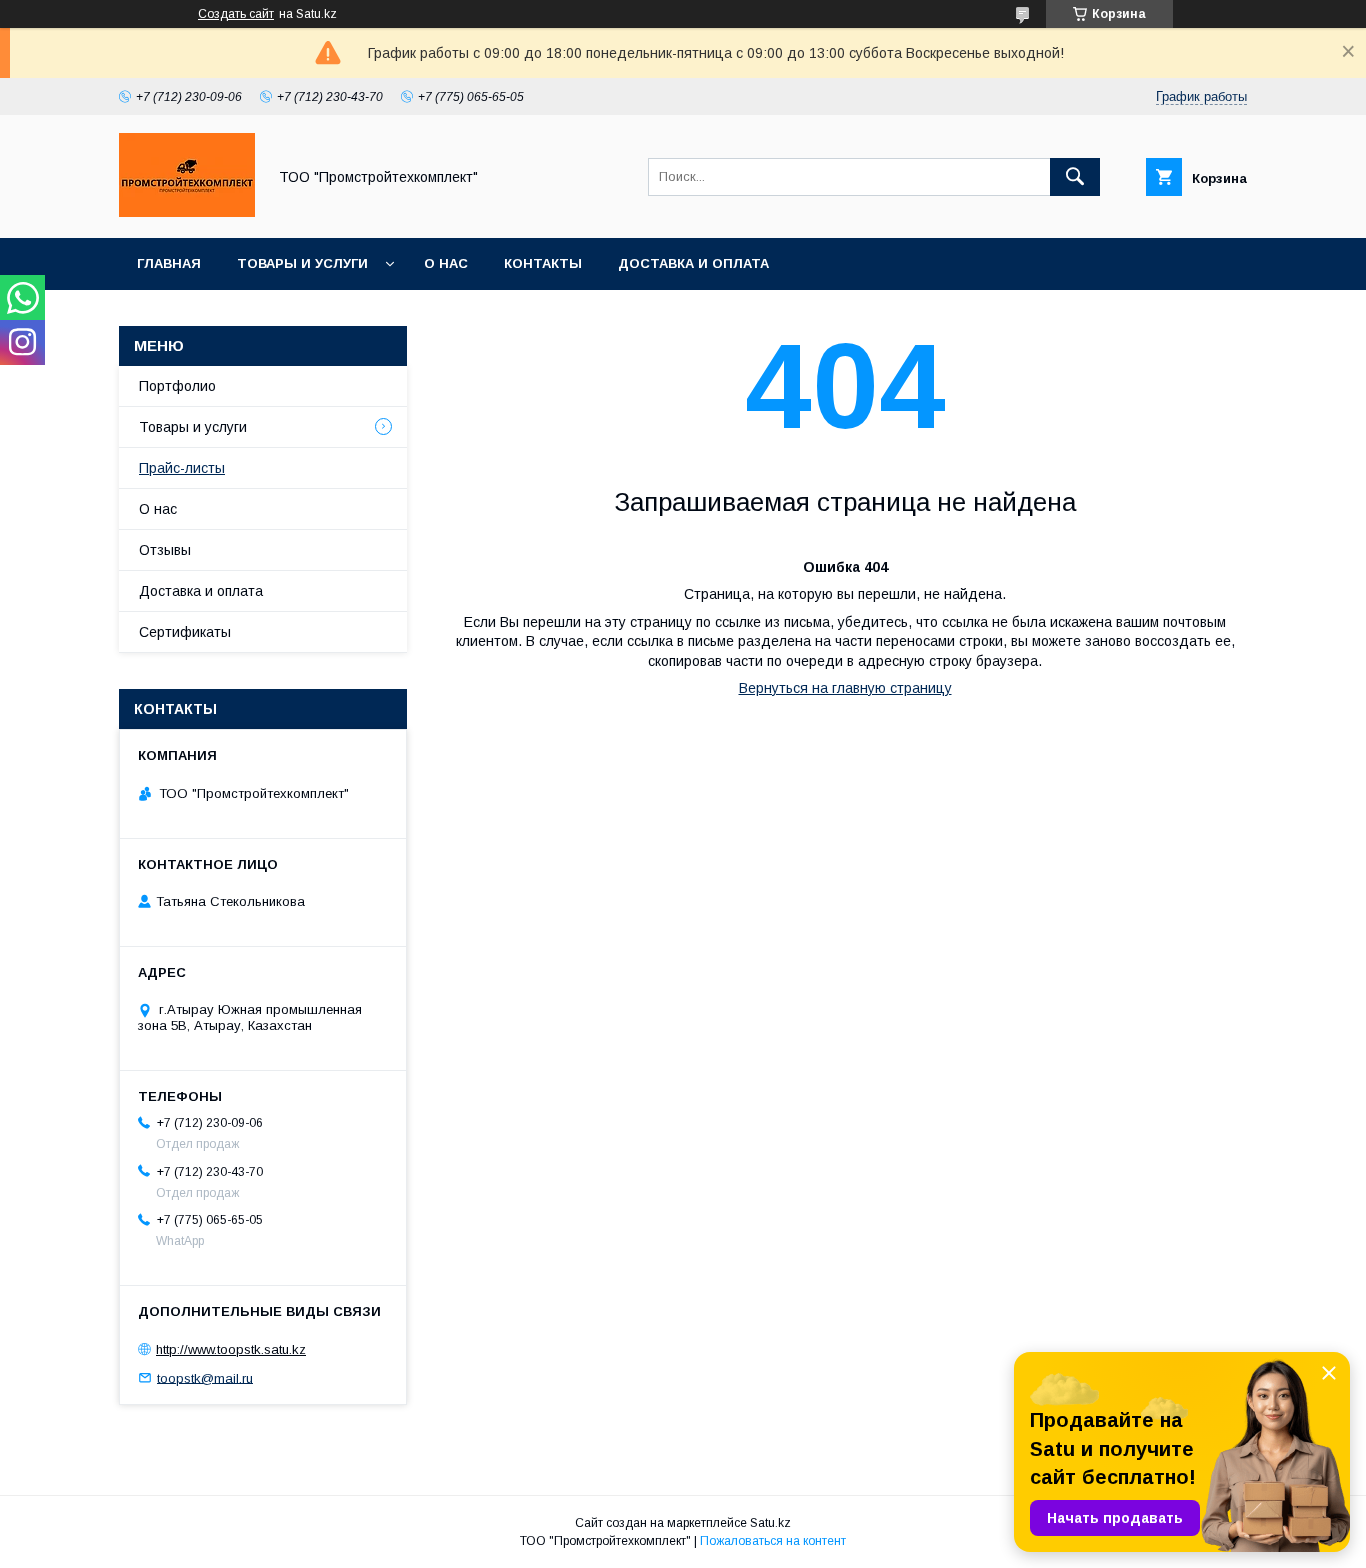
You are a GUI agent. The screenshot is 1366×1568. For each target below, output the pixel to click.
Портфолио (177, 386)
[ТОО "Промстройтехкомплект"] (187, 212)
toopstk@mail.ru (205, 1377)
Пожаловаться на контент (773, 1541)
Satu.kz (770, 1523)
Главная (169, 263)
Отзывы (165, 550)
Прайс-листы (182, 468)
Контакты (543, 263)
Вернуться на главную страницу (845, 688)
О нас (446, 263)
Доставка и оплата (693, 263)
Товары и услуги (302, 263)
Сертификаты (185, 632)
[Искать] (1075, 177)
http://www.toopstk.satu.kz (231, 1349)
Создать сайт (236, 14)
